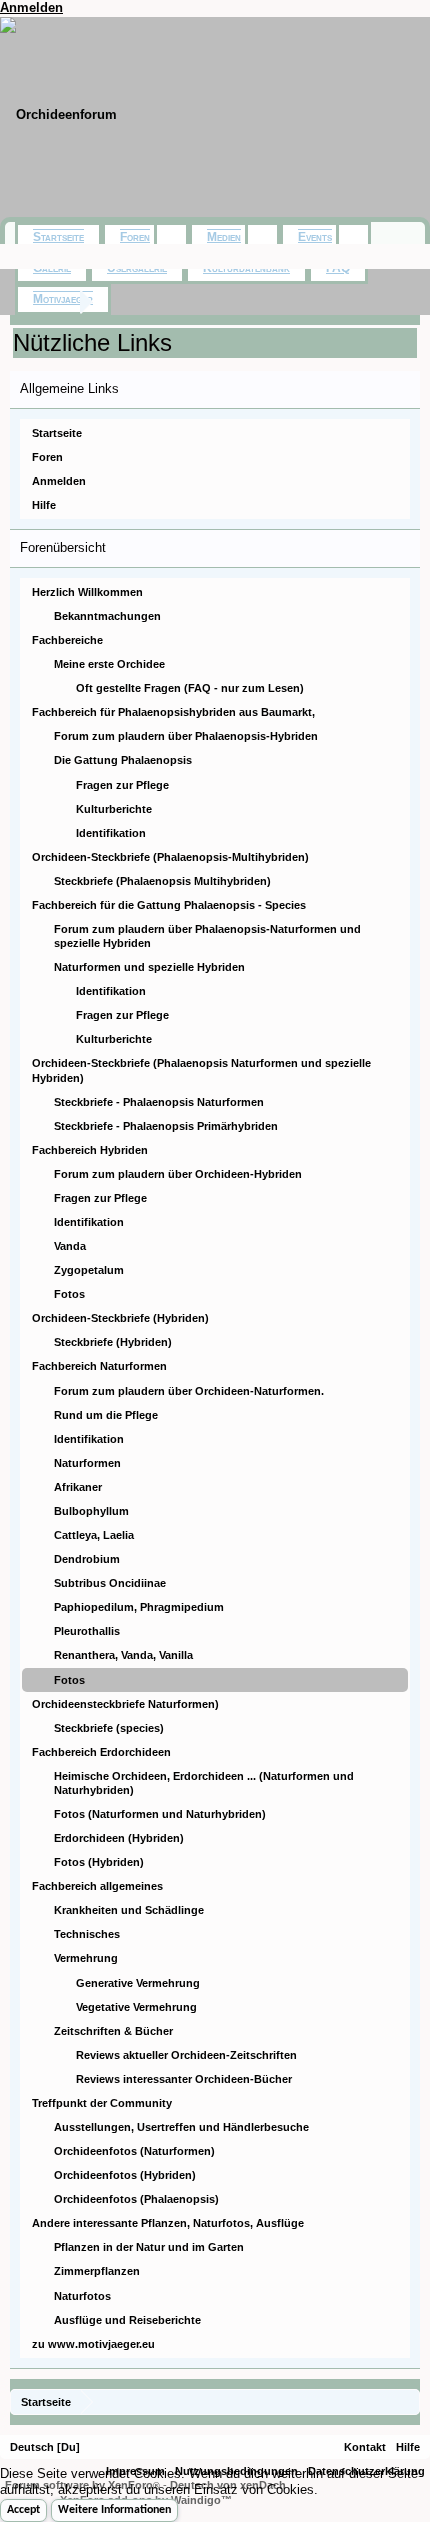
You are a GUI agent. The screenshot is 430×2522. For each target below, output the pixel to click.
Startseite (57, 433)
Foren (47, 457)
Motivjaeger (63, 299)
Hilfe (44, 505)
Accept (23, 2510)
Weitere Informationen (114, 2510)
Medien (224, 237)
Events (315, 237)
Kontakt (365, 2447)
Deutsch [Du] (45, 2447)
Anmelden (31, 7)
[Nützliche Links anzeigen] (407, 2401)
